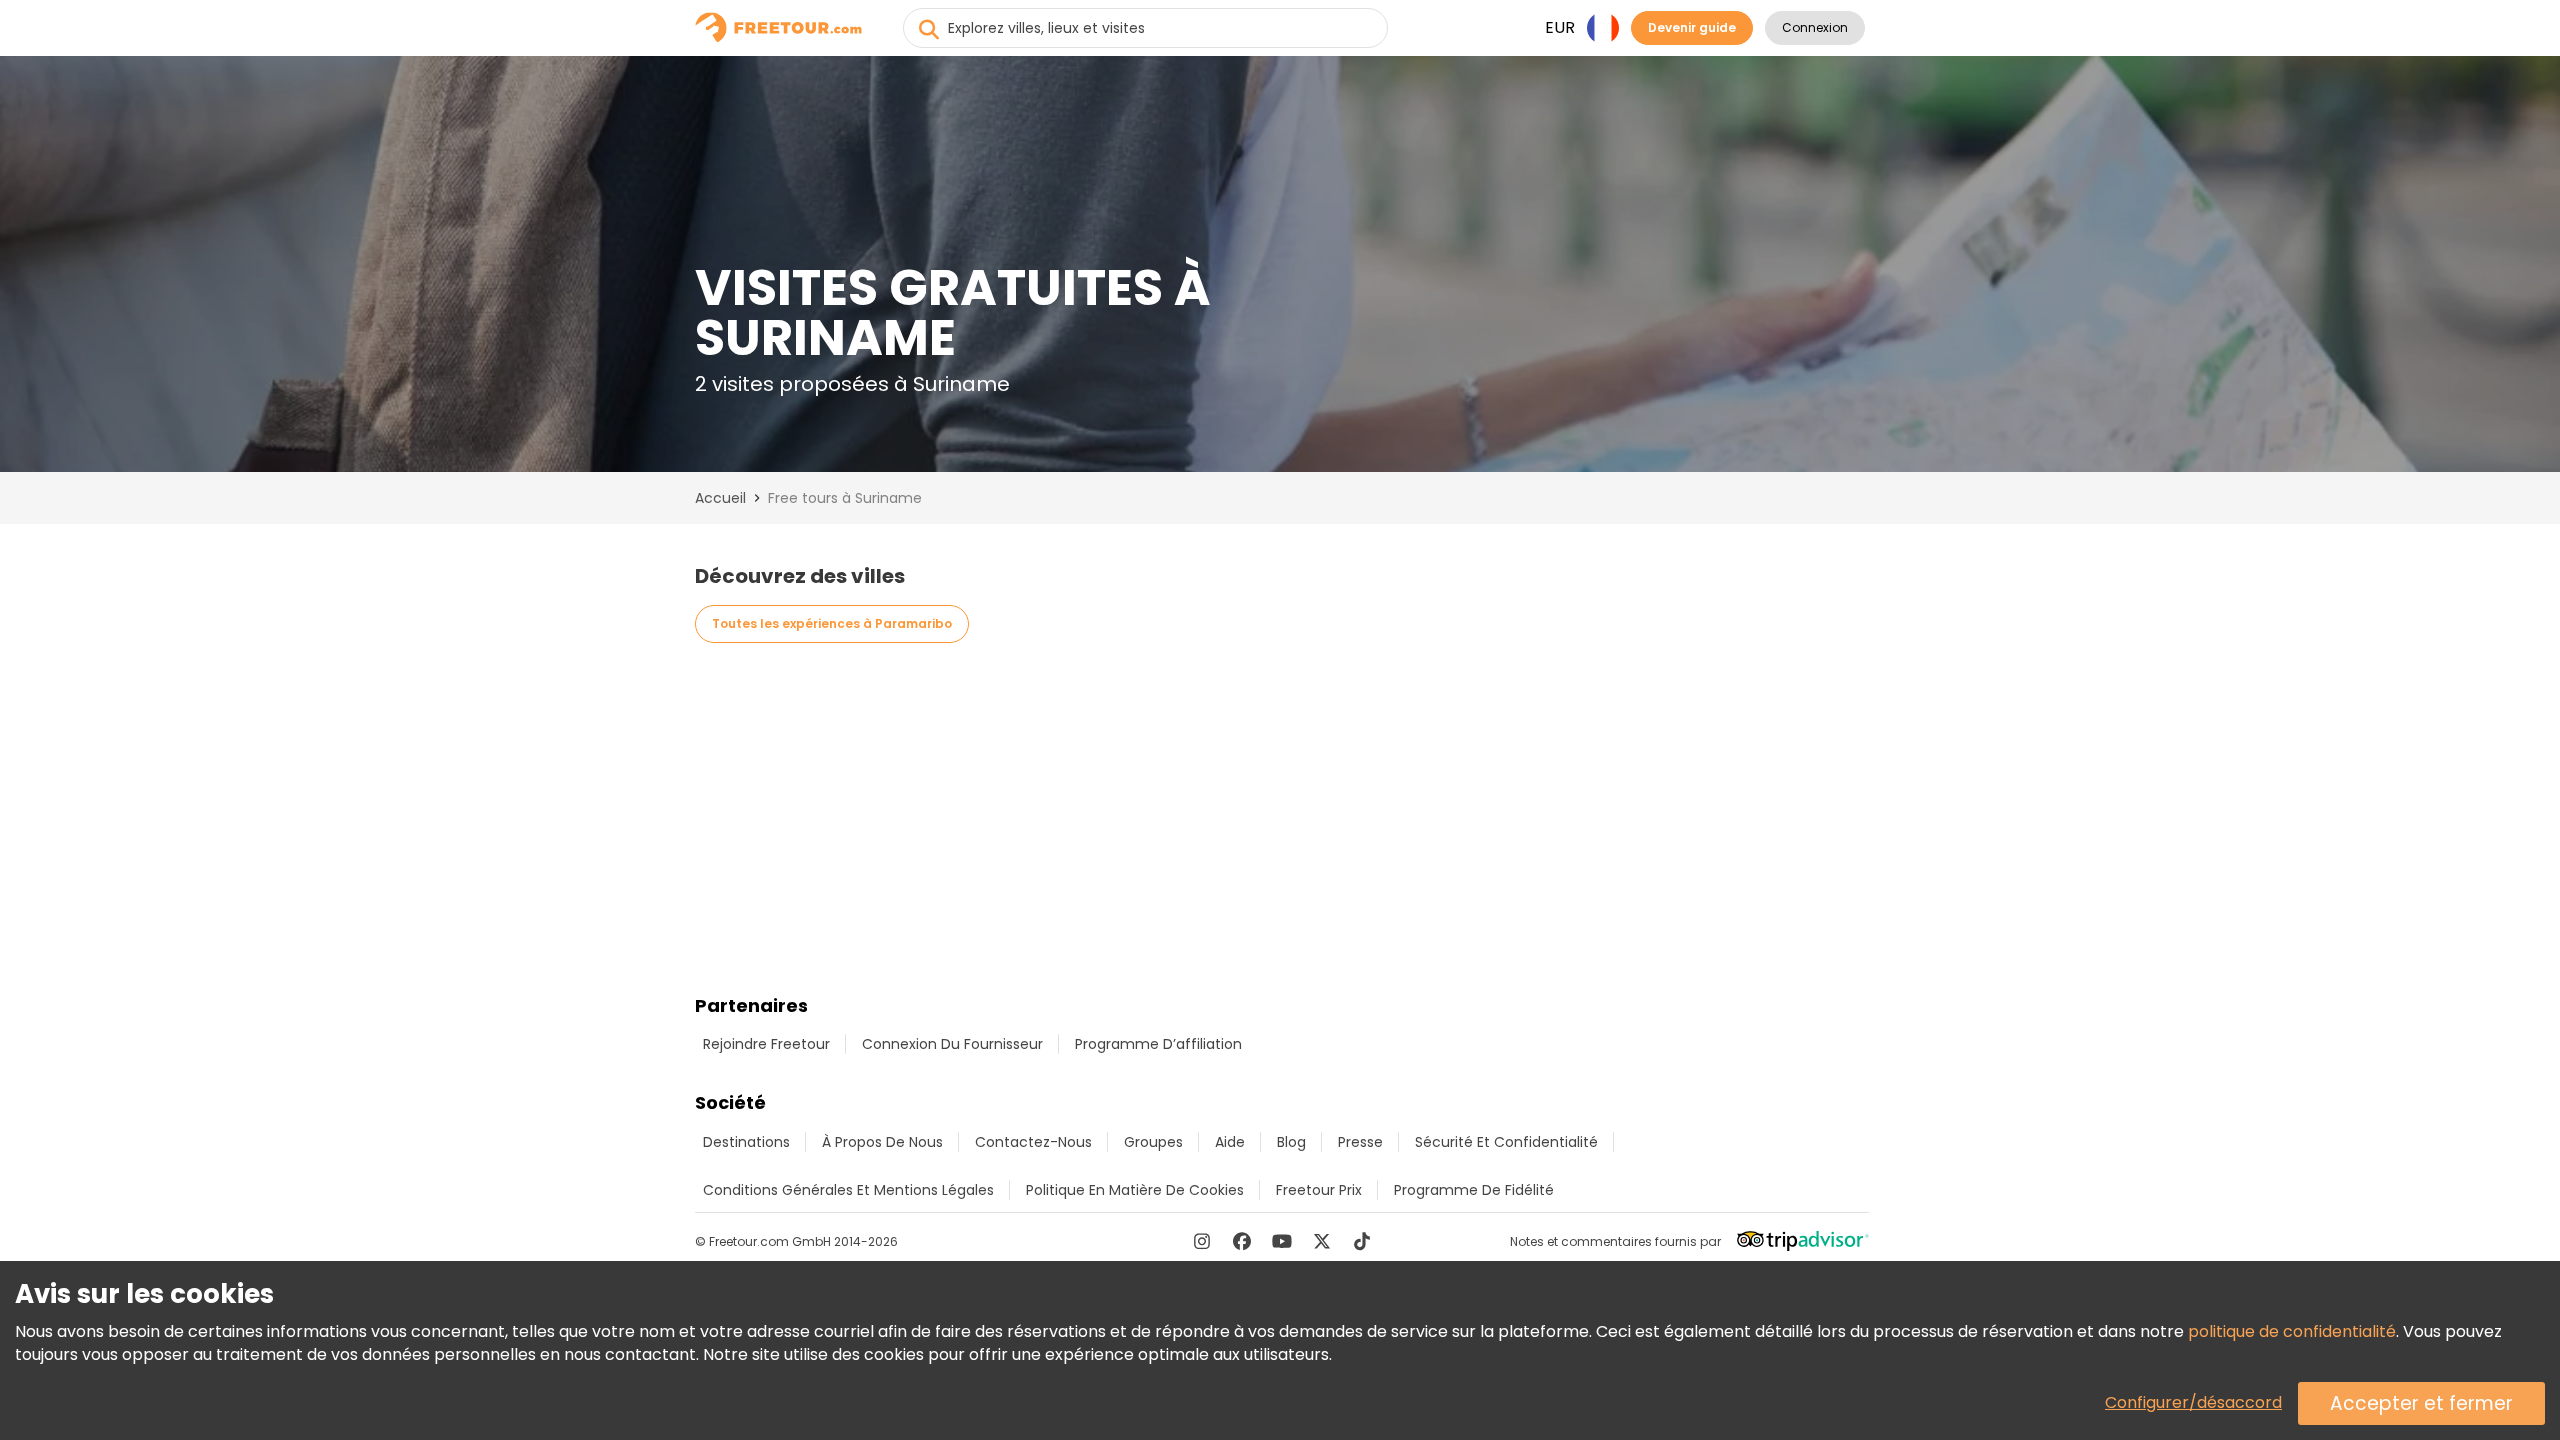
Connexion (1815, 27)
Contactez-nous (1033, 1142)
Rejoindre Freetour (766, 1044)
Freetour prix (1319, 1190)
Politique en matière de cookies (1135, 1190)
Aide (1230, 1142)
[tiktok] (1362, 1241)
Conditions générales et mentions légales (848, 1190)
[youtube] (1282, 1241)
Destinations (746, 1142)
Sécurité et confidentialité (1506, 1142)
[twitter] (1322, 1241)
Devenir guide (1692, 27)
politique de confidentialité (2292, 1331)
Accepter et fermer (2421, 1403)
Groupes (1153, 1142)
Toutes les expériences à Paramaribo (832, 623)
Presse (1360, 1142)
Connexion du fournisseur (952, 1044)
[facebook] (1242, 1241)
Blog (1291, 1142)
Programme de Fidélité (1474, 1190)
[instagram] (1202, 1241)
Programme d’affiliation (1158, 1044)
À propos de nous (882, 1142)
